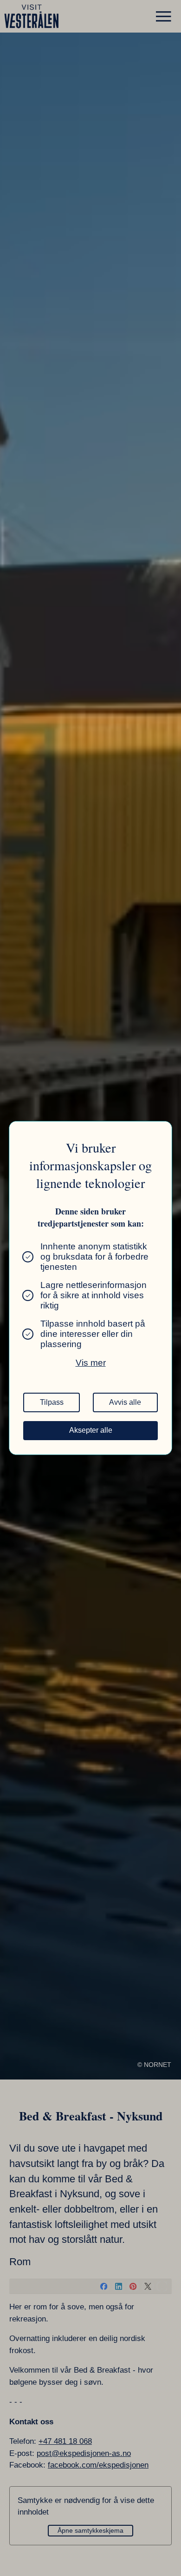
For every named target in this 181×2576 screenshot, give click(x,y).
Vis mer (91, 1363)
